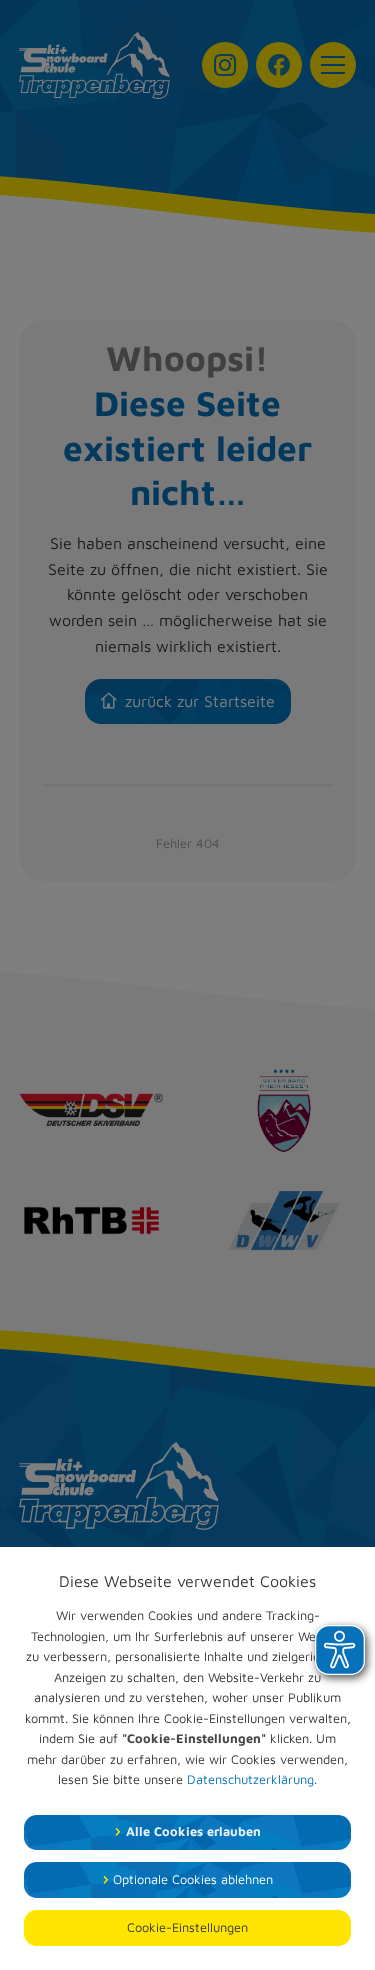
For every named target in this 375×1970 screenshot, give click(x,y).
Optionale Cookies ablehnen (193, 1879)
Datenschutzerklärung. (252, 1779)
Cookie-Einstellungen (187, 1927)
